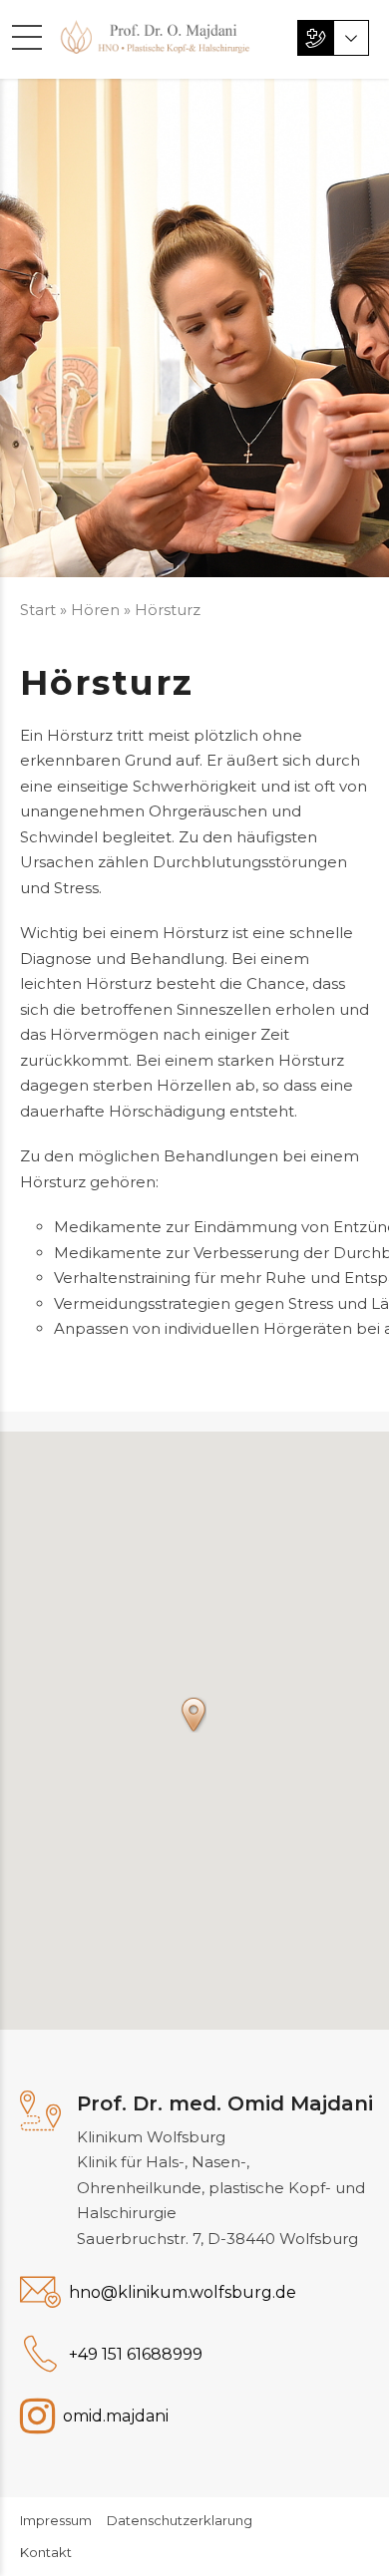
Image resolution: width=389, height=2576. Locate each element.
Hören (95, 610)
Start (38, 610)
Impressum (56, 2520)
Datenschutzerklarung (180, 2520)
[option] (194, 328)
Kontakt (46, 2552)
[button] (194, 1715)
